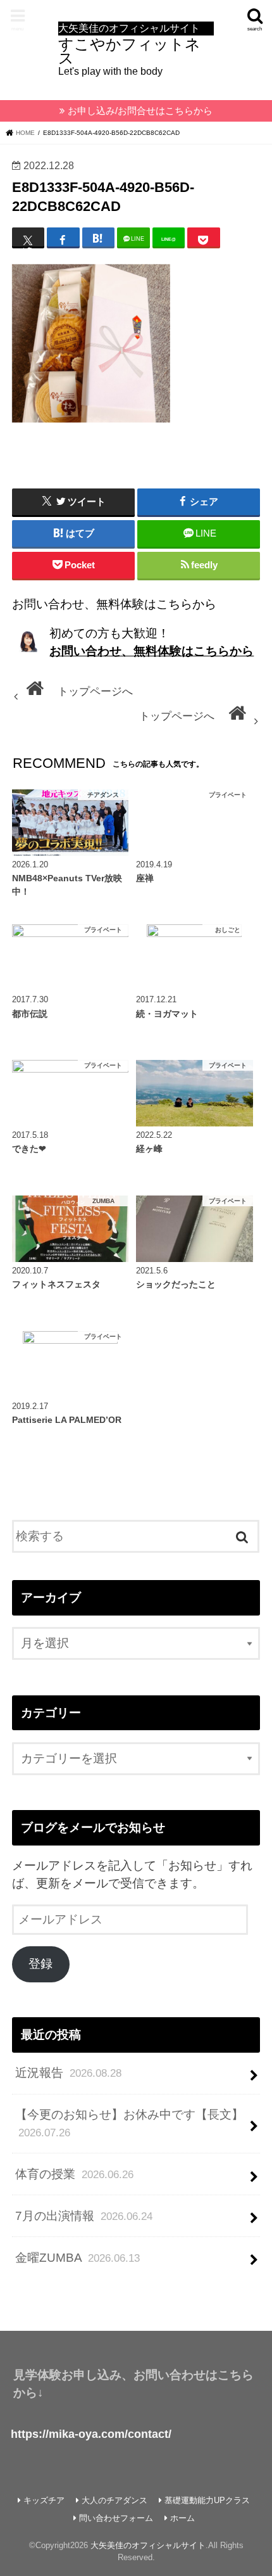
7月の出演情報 (84, 2216)
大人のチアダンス (114, 2500)
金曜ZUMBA (77, 2258)
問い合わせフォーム (116, 2518)
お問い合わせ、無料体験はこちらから (151, 651)
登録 (40, 1964)
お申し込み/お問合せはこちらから (140, 111)
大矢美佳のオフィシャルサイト (148, 2545)
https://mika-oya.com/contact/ (91, 2434)
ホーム (182, 2518)
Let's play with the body (129, 49)
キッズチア (44, 2500)
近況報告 (68, 2073)
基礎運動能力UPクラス (207, 2500)
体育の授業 (74, 2174)
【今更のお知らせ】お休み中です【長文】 (129, 2123)
